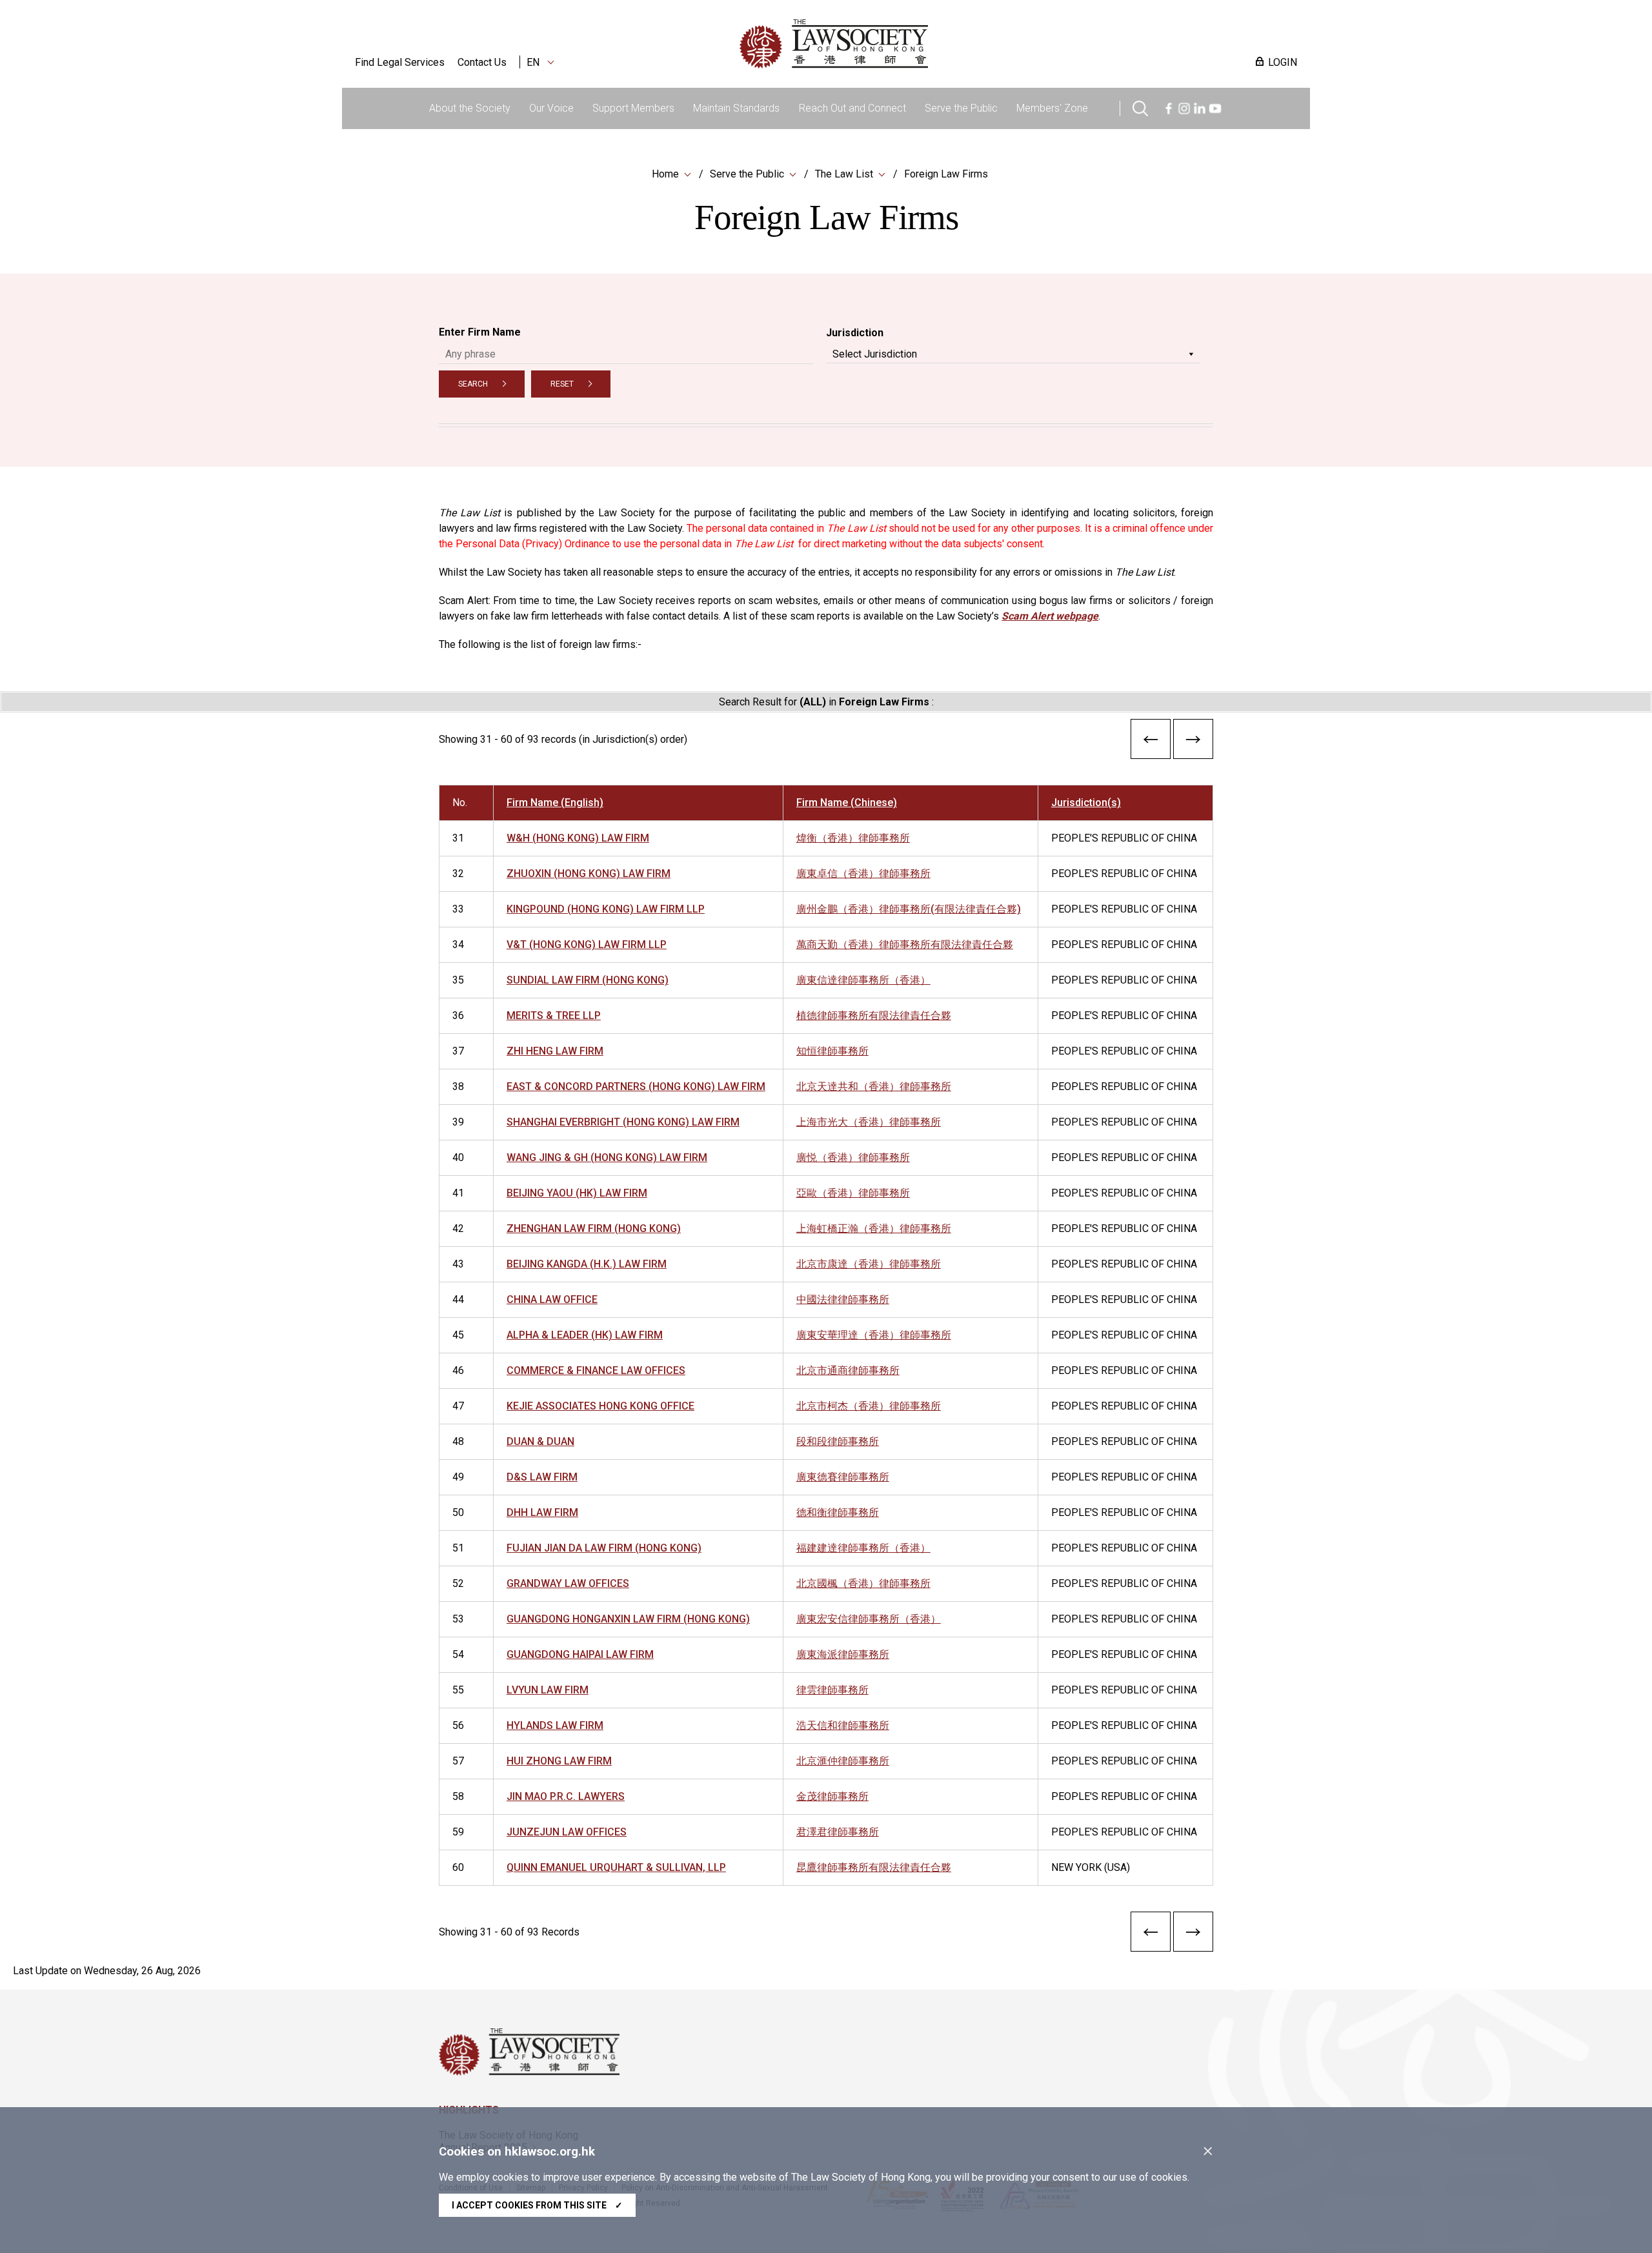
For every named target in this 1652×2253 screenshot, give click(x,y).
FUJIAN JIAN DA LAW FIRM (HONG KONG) (604, 1548)
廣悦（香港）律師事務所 (853, 1157)
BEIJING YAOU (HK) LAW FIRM (577, 1193)
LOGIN (1283, 62)
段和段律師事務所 (838, 1441)
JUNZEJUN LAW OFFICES (567, 1832)
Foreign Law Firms (946, 174)
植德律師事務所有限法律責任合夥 (874, 1015)
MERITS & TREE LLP (554, 1015)
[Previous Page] (1151, 742)
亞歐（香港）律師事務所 (853, 1193)
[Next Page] (1193, 742)
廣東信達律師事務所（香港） (863, 980)
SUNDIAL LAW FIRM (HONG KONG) (588, 980)
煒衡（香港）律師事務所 (853, 838)
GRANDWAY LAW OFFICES (568, 1583)
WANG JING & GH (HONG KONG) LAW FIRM (607, 1157)
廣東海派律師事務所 (843, 1654)
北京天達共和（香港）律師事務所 (874, 1086)
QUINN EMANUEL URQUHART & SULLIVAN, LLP (616, 1867)
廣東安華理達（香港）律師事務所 (874, 1335)
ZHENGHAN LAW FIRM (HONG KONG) (594, 1228)
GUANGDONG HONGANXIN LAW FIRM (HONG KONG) (628, 1619)
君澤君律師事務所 (838, 1832)
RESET (562, 384)
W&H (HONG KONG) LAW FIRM (578, 838)
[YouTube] (1215, 107)
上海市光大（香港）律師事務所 (869, 1122)
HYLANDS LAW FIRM (555, 1725)
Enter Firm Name (480, 332)
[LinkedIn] (1200, 107)
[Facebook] (1169, 107)
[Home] (901, 44)
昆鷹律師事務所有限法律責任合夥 (874, 1867)
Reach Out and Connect (852, 108)
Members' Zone (1052, 108)
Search (473, 384)
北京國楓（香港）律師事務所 (863, 1583)
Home (665, 174)
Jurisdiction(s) (1086, 803)
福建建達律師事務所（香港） (863, 1548)
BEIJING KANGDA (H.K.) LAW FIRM (587, 1264)
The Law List (844, 174)
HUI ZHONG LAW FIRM (559, 1761)
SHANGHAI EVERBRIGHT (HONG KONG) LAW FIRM (623, 1122)
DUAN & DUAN (540, 1441)
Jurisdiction (855, 333)
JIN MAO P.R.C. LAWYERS (566, 1796)
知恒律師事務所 (832, 1051)
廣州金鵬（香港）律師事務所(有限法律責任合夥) (909, 909)
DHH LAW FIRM (542, 1512)
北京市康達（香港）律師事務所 (869, 1264)
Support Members (633, 108)
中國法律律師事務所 (843, 1299)
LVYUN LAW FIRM (548, 1690)
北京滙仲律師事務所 (843, 1761)
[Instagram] (1184, 107)
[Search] (1140, 107)
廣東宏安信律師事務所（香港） (869, 1619)
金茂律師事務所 (832, 1796)
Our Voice (551, 108)
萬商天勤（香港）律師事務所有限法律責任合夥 (905, 945)
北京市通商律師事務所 (848, 1370)
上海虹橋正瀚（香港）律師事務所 (874, 1228)
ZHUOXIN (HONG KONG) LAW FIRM (589, 874)
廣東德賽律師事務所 (843, 1477)
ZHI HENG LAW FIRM (555, 1051)
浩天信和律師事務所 (843, 1725)
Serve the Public (961, 108)
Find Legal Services (400, 62)
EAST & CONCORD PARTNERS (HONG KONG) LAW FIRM (636, 1086)
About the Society (470, 108)
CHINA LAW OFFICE (552, 1299)
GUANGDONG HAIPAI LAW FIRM (580, 1654)
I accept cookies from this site (537, 2205)
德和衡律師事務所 (838, 1512)
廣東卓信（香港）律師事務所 (863, 874)
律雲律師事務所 (832, 1690)
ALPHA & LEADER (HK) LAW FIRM (585, 1335)
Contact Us (482, 62)
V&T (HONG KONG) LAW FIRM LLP (587, 945)
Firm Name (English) (555, 803)
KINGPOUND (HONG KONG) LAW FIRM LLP (606, 909)
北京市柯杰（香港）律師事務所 (869, 1406)
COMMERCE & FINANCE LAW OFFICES (596, 1370)
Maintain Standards (736, 108)
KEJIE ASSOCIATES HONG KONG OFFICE (600, 1406)
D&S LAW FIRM (542, 1477)
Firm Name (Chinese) (847, 803)
